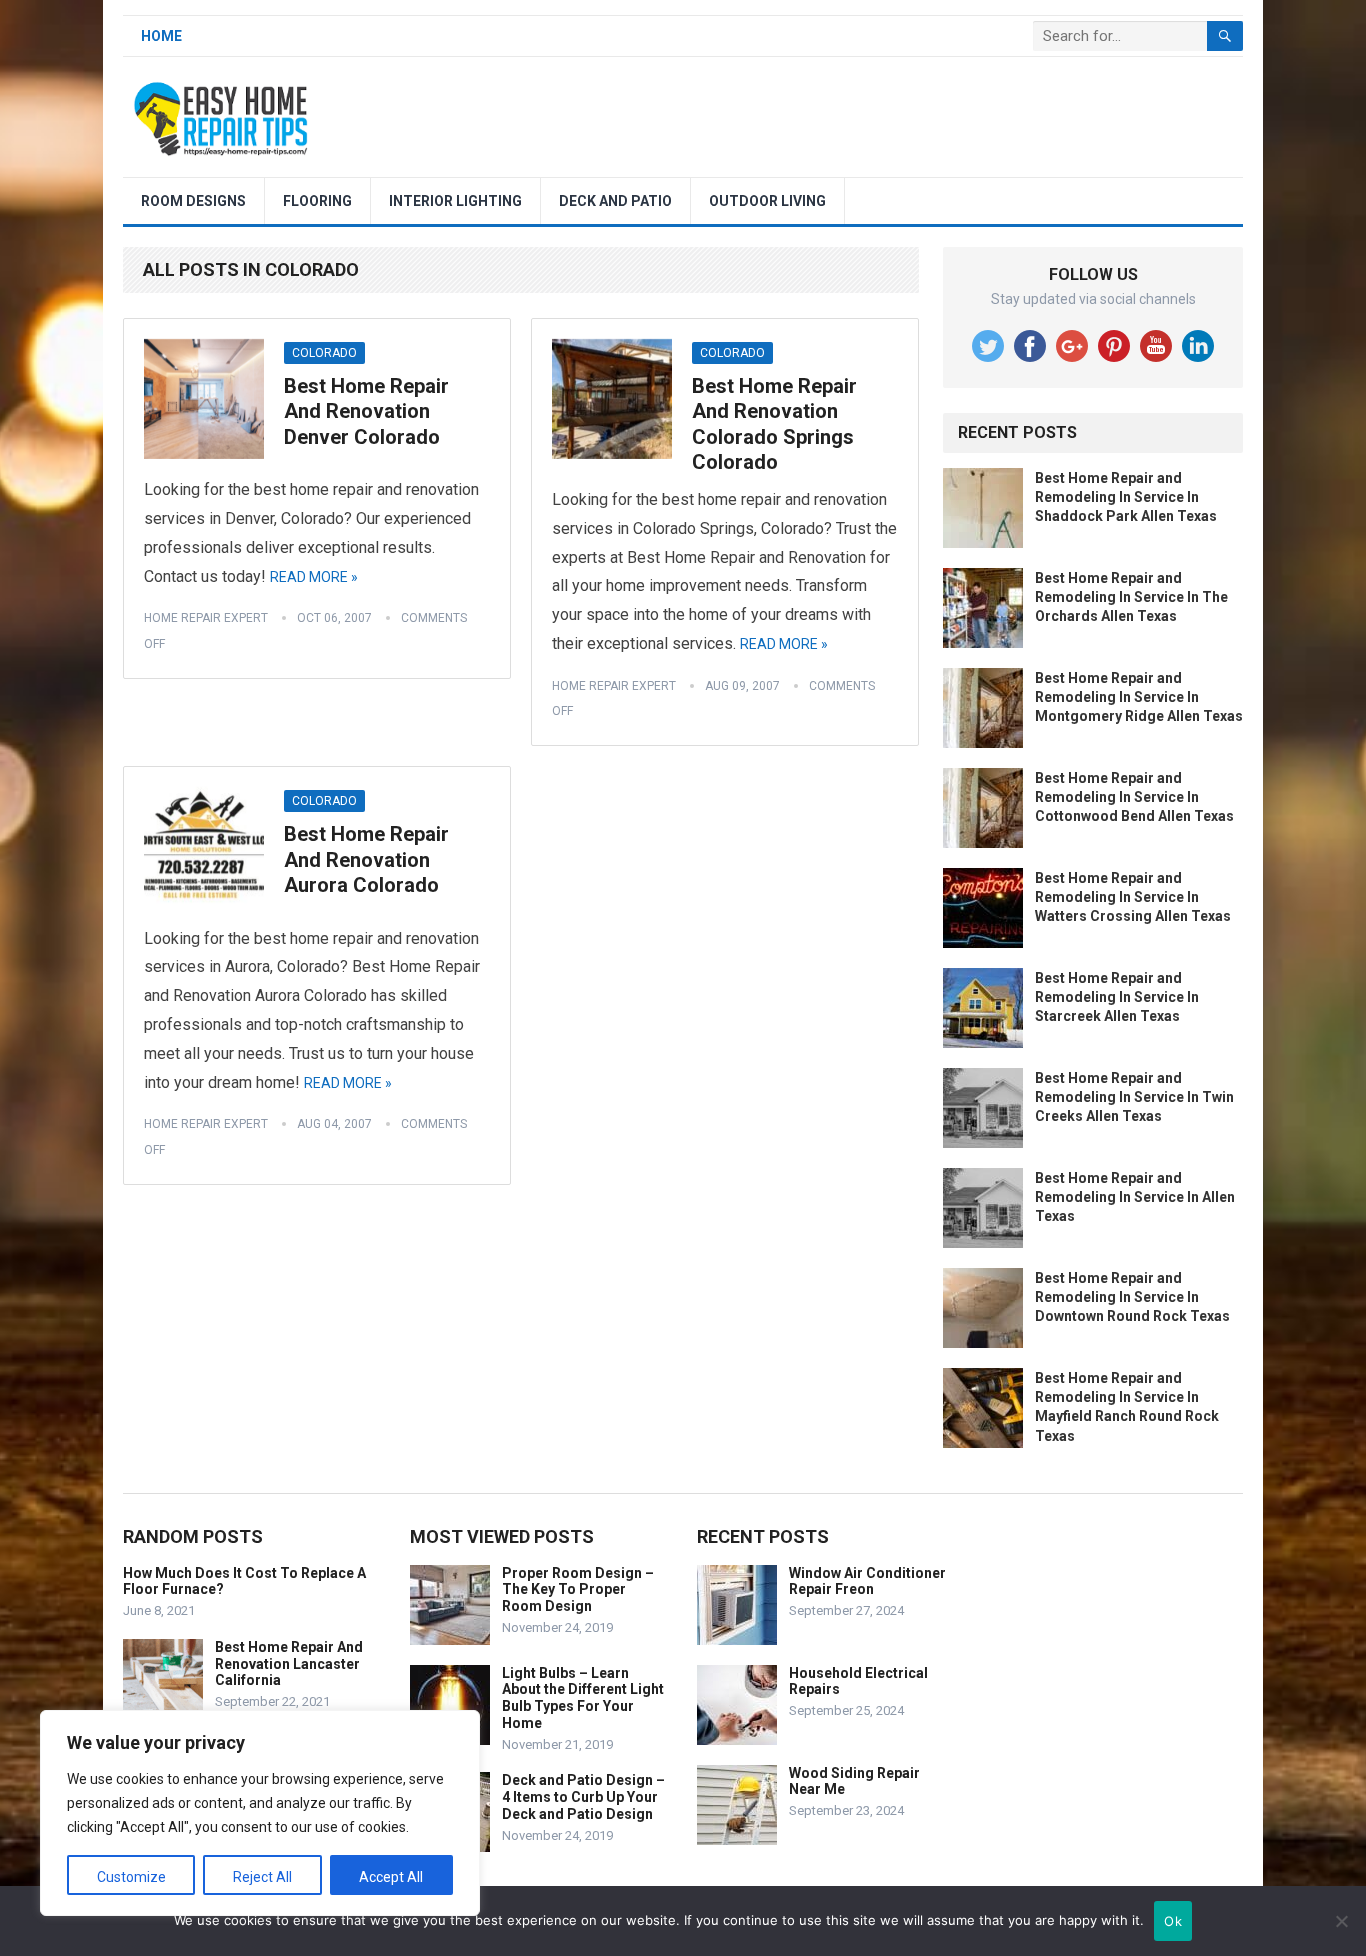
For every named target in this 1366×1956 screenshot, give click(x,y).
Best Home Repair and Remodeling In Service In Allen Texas (1135, 1197)
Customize (131, 1877)
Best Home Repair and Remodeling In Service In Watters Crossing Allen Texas (1133, 897)
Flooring (317, 201)
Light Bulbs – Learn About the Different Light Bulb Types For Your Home (583, 1698)
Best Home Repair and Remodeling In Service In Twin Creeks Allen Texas (1134, 1097)
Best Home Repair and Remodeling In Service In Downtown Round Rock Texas (1132, 1297)
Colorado (324, 353)
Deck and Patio (615, 201)
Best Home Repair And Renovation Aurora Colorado (366, 859)
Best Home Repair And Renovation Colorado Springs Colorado (774, 424)
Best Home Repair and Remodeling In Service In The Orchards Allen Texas (1131, 597)
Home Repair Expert (206, 618)
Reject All (262, 1877)
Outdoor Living (767, 201)
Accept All (391, 1877)
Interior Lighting (455, 201)
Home (161, 36)
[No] (1341, 1921)
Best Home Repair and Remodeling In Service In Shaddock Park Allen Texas (1126, 497)
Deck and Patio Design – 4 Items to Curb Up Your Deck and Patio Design (583, 1797)
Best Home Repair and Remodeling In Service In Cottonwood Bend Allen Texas (1134, 797)
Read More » (314, 577)
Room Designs (193, 201)
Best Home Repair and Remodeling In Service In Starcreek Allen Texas (1117, 997)
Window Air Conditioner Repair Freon (867, 1581)
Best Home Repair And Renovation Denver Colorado (366, 411)
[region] (260, 1813)
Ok (1173, 1921)
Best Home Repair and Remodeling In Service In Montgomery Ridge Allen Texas (1139, 697)
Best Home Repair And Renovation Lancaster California (289, 1664)
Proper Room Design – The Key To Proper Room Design (578, 1590)
